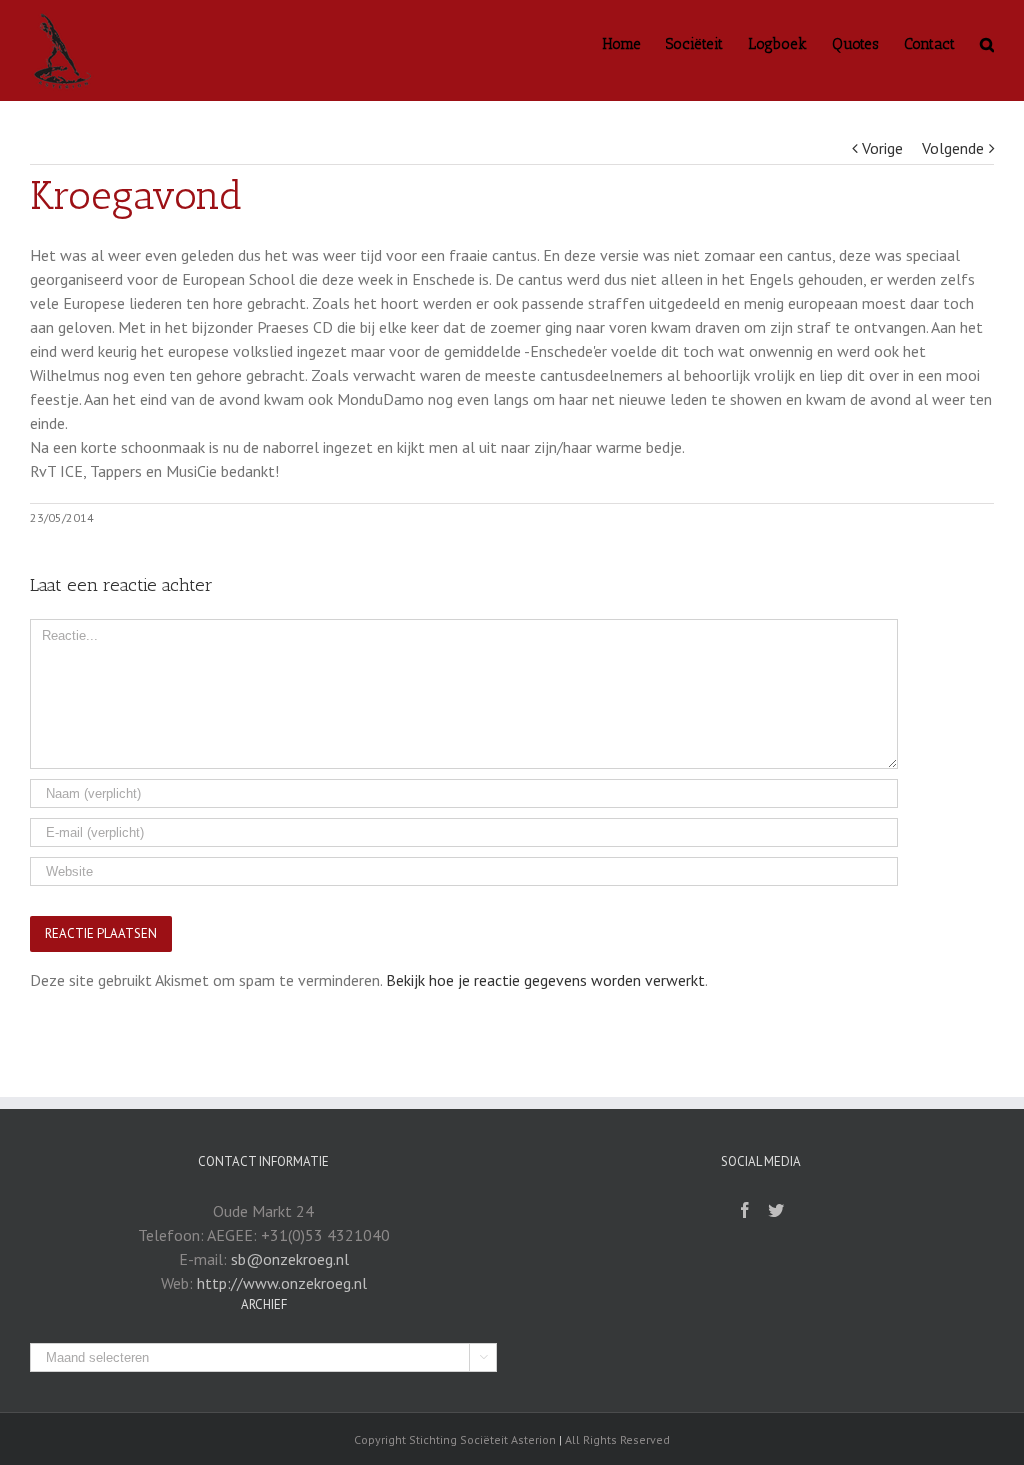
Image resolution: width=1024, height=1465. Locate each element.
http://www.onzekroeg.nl (282, 1283)
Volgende (953, 148)
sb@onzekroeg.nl (290, 1259)
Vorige (882, 148)
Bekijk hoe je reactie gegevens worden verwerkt (545, 980)
